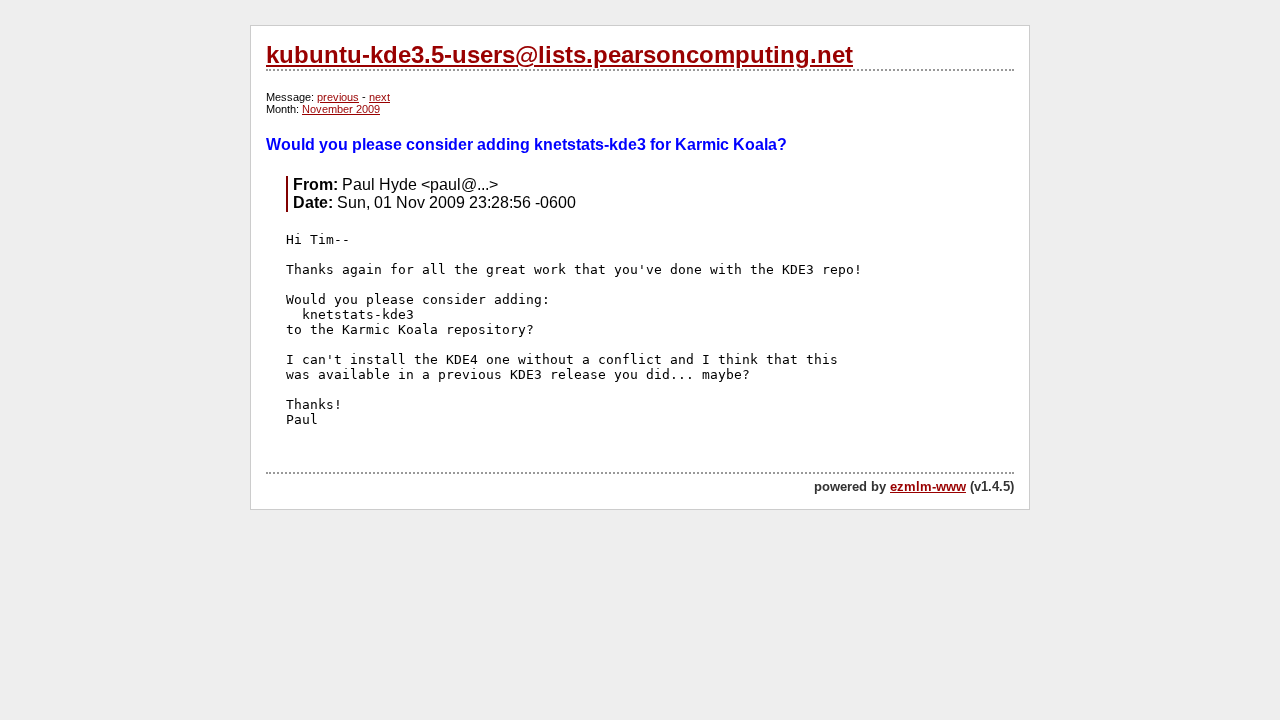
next (379, 97)
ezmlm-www (928, 486)
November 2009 (341, 109)
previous (338, 97)
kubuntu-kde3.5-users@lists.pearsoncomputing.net (559, 54)
